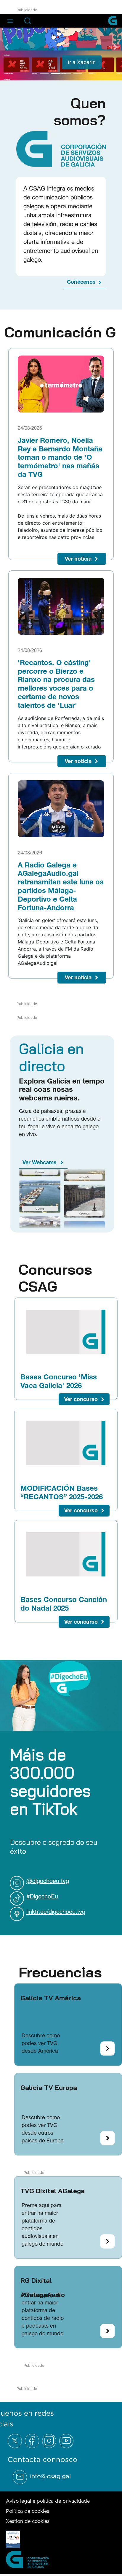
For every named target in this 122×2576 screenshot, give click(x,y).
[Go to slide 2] (55, 73)
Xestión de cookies (28, 2521)
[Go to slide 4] (78, 73)
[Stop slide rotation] (34, 73)
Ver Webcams (40, 1162)
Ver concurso (81, 1399)
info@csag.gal (50, 2476)
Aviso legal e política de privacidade (48, 2500)
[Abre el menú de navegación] (10, 20)
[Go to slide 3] (67, 73)
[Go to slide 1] (44, 73)
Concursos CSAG (55, 1277)
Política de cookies (28, 2510)
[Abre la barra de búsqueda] (28, 21)
